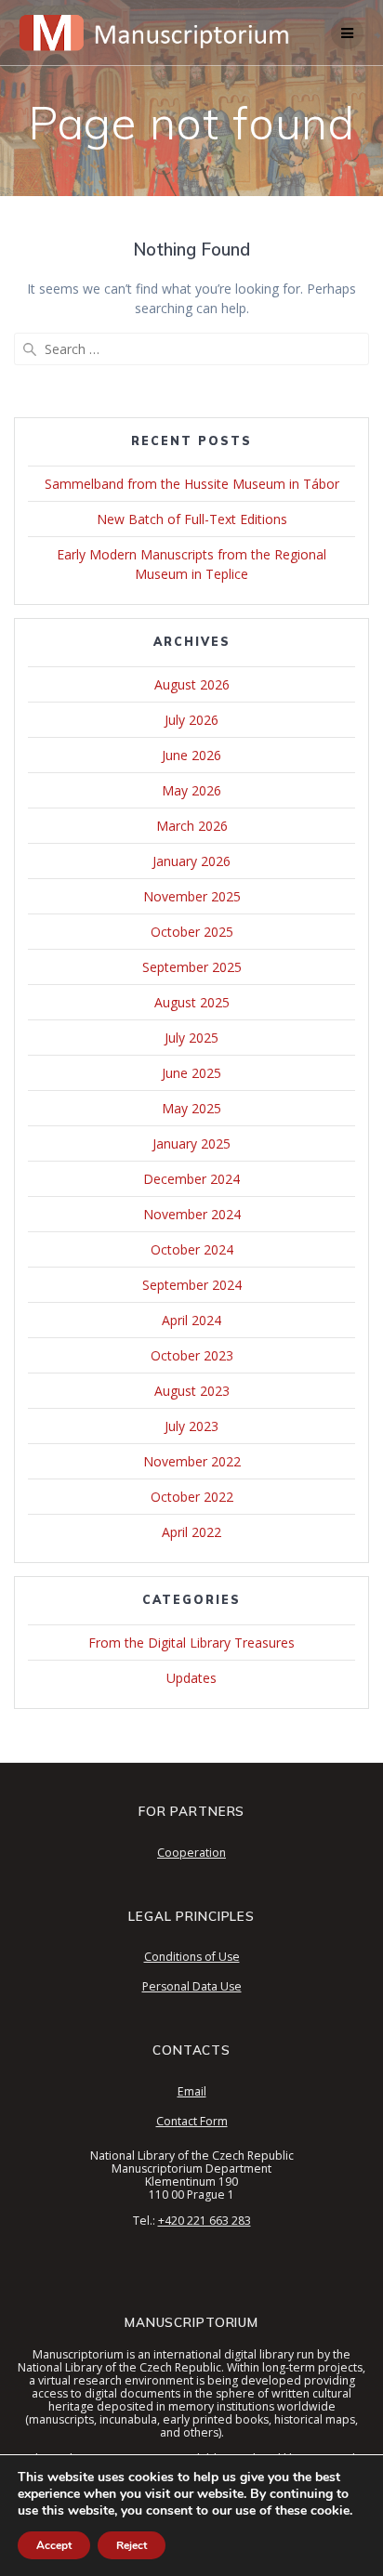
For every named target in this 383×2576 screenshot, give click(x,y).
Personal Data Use (192, 1986)
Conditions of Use (192, 1957)
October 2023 (192, 1355)
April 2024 (191, 1320)
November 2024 (192, 1214)
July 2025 (191, 1038)
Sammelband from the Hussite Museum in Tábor (192, 484)
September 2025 (192, 967)
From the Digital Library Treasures (191, 1643)
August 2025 (192, 1002)
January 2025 (191, 1143)
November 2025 (192, 896)
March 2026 (192, 826)
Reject (132, 2545)
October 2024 (192, 1249)
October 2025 (192, 932)
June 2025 (191, 1073)
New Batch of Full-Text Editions (192, 519)
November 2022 (192, 1461)
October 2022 (192, 1497)
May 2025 (191, 1108)
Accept (54, 2545)
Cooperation (191, 1853)
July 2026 (191, 720)
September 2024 (192, 1285)
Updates (191, 1678)
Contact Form (192, 2121)
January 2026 (191, 861)
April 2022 (191, 1532)
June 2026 (191, 755)
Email (192, 2091)
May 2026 (191, 790)
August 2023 (192, 1391)
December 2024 (191, 1179)
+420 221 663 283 (205, 2221)
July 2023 (191, 1426)
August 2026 (192, 684)
